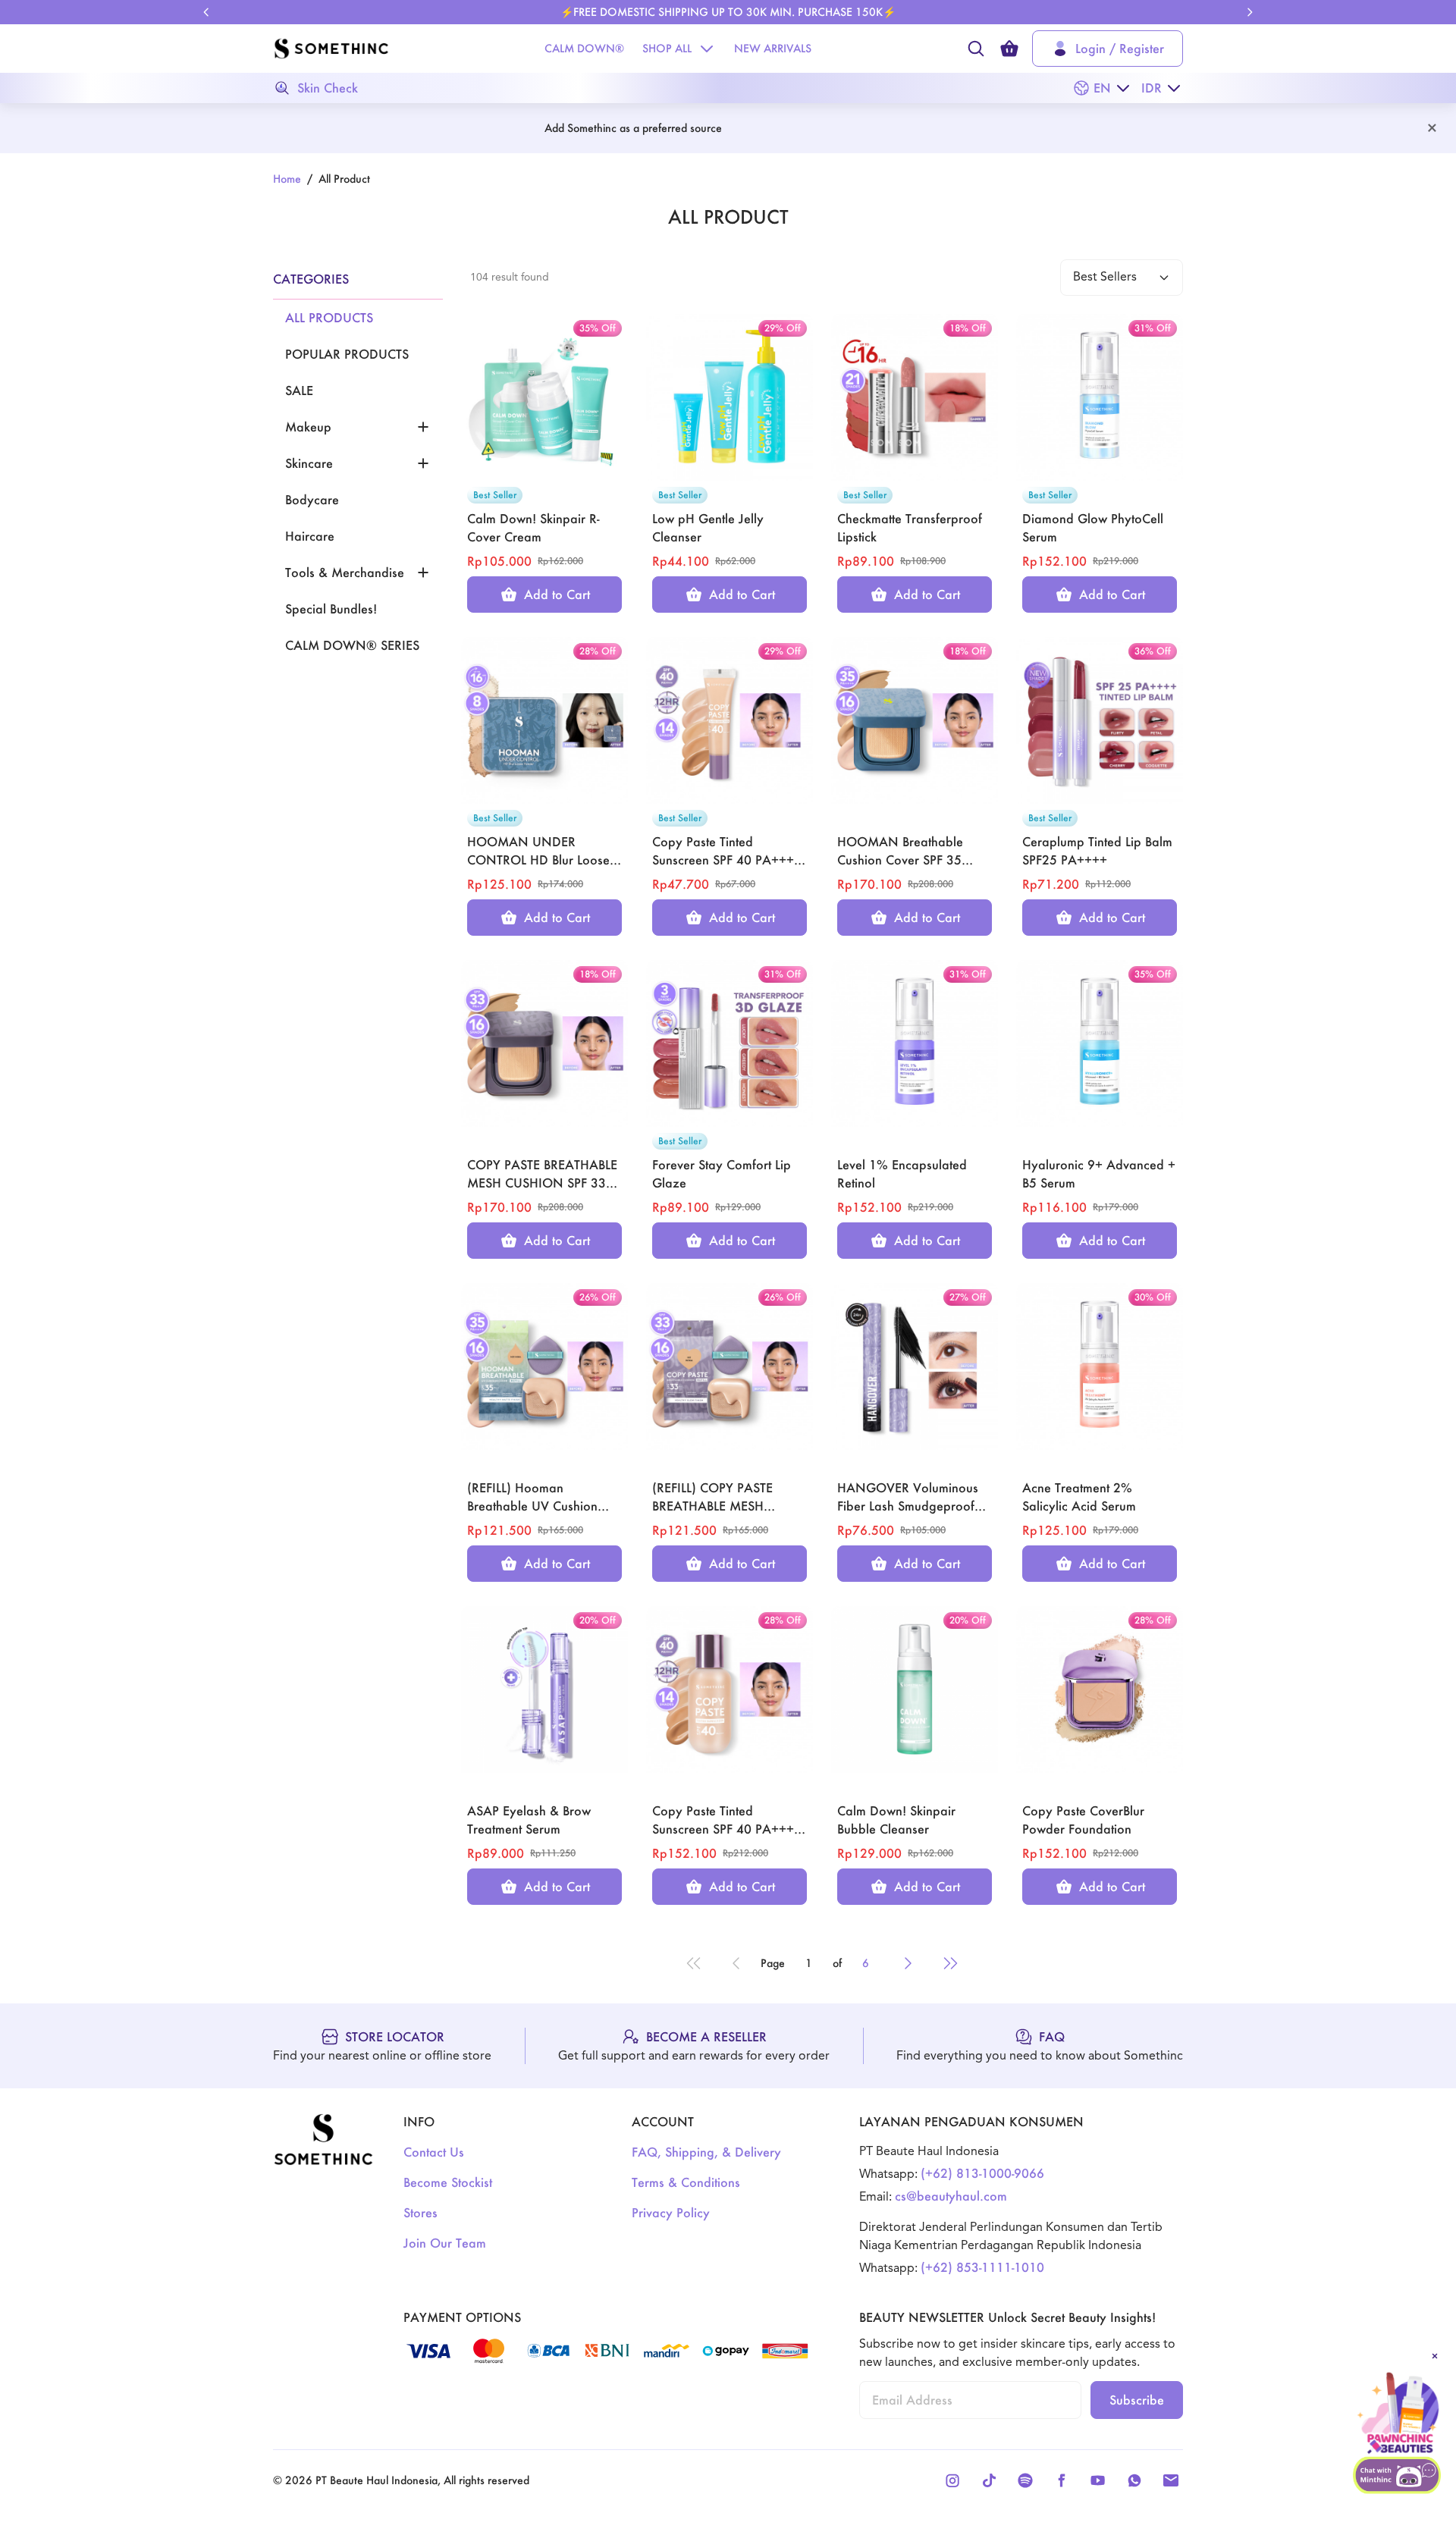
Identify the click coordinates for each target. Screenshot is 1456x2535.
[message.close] (1435, 2356)
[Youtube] (1098, 2480)
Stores (420, 2212)
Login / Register (1120, 48)
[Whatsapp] (1134, 2480)
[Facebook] (1062, 2480)
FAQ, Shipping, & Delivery (706, 2152)
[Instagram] (952, 2480)
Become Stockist (448, 2182)
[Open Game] (1398, 2414)
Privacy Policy (671, 2212)
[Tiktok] (989, 2480)
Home (287, 179)
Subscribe (1137, 2400)
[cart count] (1009, 49)
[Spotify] (1025, 2480)
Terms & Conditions (686, 2182)
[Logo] (331, 49)
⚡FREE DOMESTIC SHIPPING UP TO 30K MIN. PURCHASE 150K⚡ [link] (728, 12)
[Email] (1171, 2480)
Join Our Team (445, 2243)
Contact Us (434, 2152)
